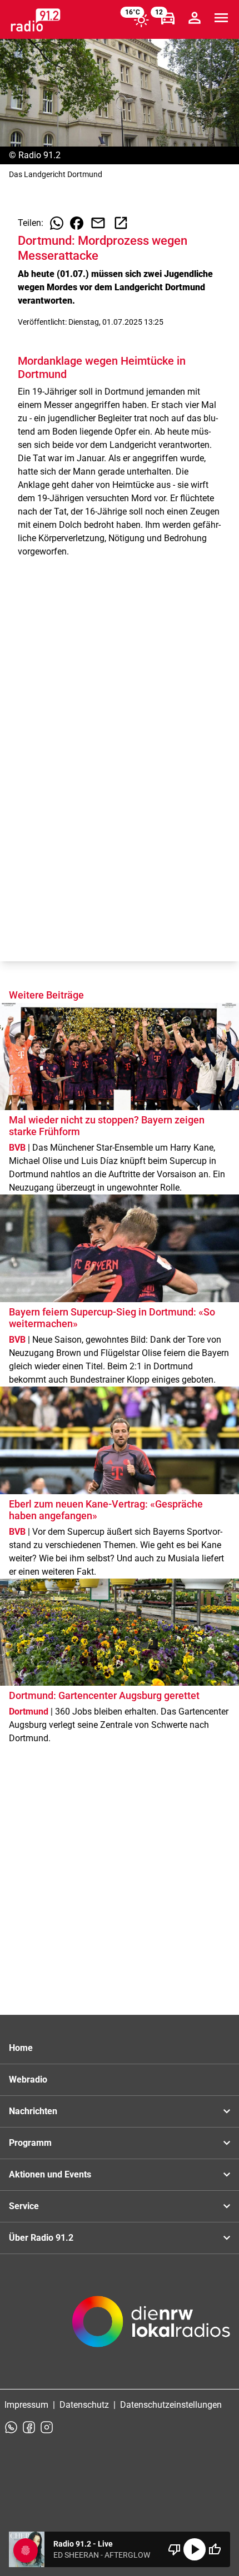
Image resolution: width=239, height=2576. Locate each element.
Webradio (28, 2080)
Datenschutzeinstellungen (171, 2405)
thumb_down (175, 2549)
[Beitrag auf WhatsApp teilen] (57, 223)
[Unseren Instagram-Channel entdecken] (47, 2427)
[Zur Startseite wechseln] (36, 20)
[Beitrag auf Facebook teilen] (77, 223)
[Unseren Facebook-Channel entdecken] (29, 2427)
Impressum (26, 2405)
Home (21, 2048)
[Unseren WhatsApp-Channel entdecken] (11, 2427)
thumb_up (215, 2549)
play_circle (195, 2549)
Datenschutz (84, 2405)
